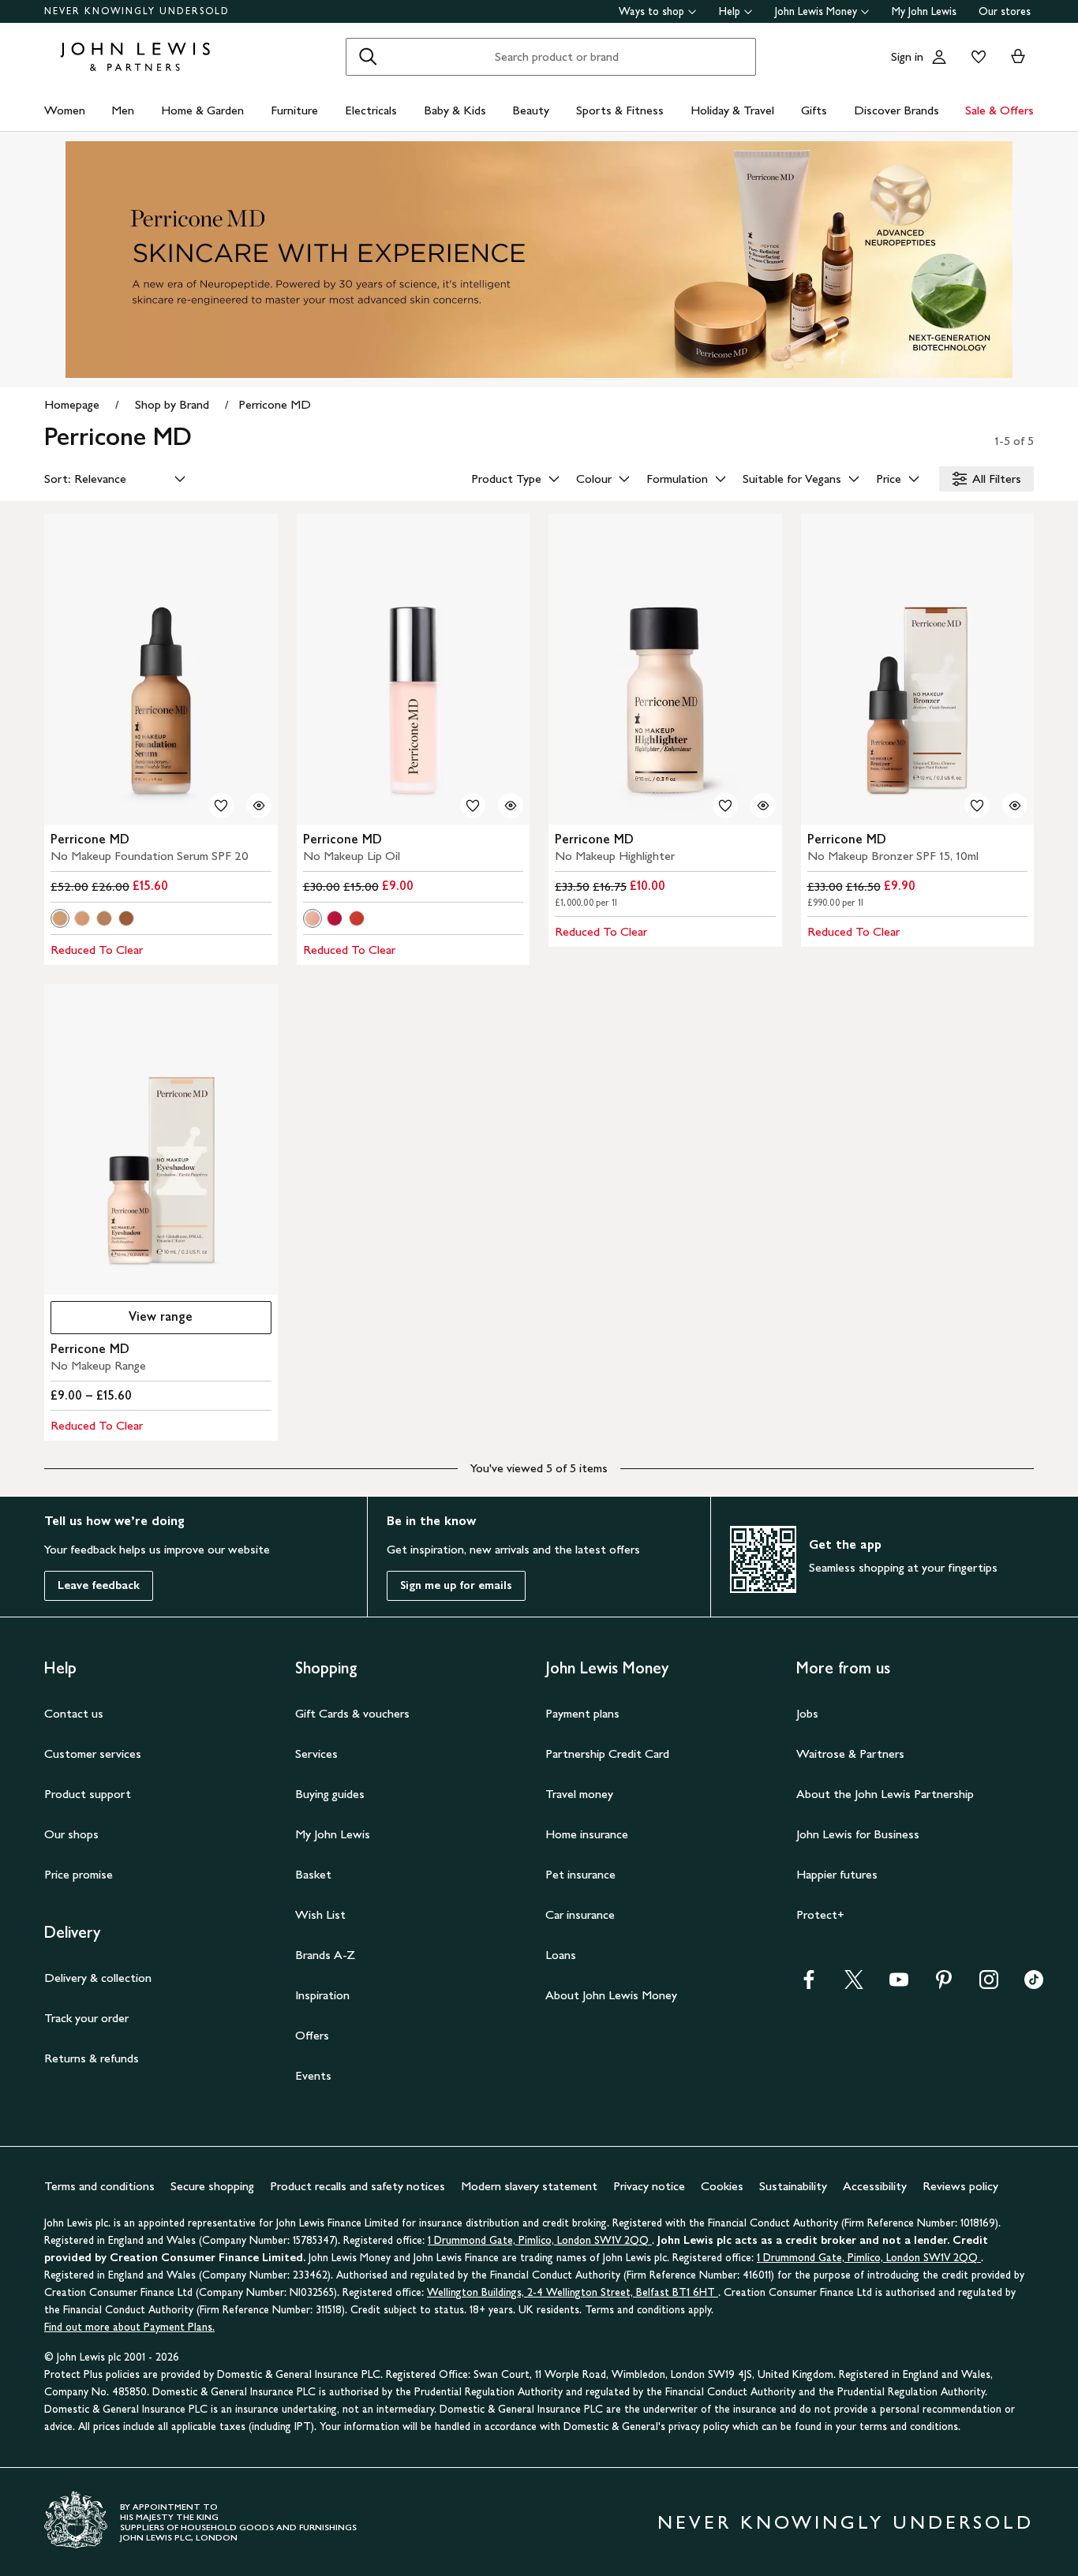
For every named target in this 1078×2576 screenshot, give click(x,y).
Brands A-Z (325, 1955)
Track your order (86, 2018)
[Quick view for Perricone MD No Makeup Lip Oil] (511, 806)
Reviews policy (960, 2186)
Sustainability (793, 2186)
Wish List (320, 1914)
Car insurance (580, 1914)
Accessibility (875, 2186)
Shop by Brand (172, 404)
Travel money (579, 1794)
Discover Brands (896, 110)
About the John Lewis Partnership (885, 1794)
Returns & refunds (92, 2058)
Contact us (74, 1713)
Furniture (294, 110)
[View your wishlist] (975, 57)
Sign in (907, 56)
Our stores (1005, 11)
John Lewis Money (816, 11)
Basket (313, 1874)
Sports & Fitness (620, 110)
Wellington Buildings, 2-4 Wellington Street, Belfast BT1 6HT (573, 2292)
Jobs (807, 1713)
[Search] (368, 57)
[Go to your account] (939, 57)
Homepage (72, 404)
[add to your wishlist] (221, 806)
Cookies (722, 2186)
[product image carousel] (161, 669)
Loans (561, 1955)
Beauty (531, 110)
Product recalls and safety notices (357, 2186)
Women (65, 110)
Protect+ (820, 1914)
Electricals (371, 110)
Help (730, 11)
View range (161, 1316)
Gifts (814, 110)
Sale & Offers (999, 110)
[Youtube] (899, 1985)
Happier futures (837, 1874)
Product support (88, 1794)
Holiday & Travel (732, 110)
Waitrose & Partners (850, 1753)
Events (313, 2075)
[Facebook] (809, 1985)
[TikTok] (1034, 1985)
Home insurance (587, 1834)
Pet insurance (580, 1874)
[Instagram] (989, 1985)
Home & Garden (202, 110)
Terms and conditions (99, 2186)
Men (123, 110)
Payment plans (582, 1713)
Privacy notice (649, 2186)
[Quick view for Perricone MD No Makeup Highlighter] (763, 806)
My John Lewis (924, 11)
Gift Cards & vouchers (352, 1713)
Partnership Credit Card (607, 1753)
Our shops (71, 1834)
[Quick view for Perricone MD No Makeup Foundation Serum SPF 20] (259, 806)
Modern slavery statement (529, 2186)
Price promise (79, 1874)
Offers (312, 2035)
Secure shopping (212, 2186)
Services (316, 1753)
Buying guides (330, 1794)
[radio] (60, 918)
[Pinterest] (944, 1985)
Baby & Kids (455, 110)
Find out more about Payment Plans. (129, 2327)
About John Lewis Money (611, 1995)
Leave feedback (99, 1585)
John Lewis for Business (858, 1834)
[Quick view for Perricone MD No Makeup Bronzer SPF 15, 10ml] (1015, 806)
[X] (854, 1985)
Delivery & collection (98, 1978)
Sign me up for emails (456, 1585)
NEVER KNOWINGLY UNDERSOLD (137, 11)
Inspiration (322, 1995)
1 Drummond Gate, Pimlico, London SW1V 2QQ (540, 2240)
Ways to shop (651, 11)
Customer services (93, 1753)
